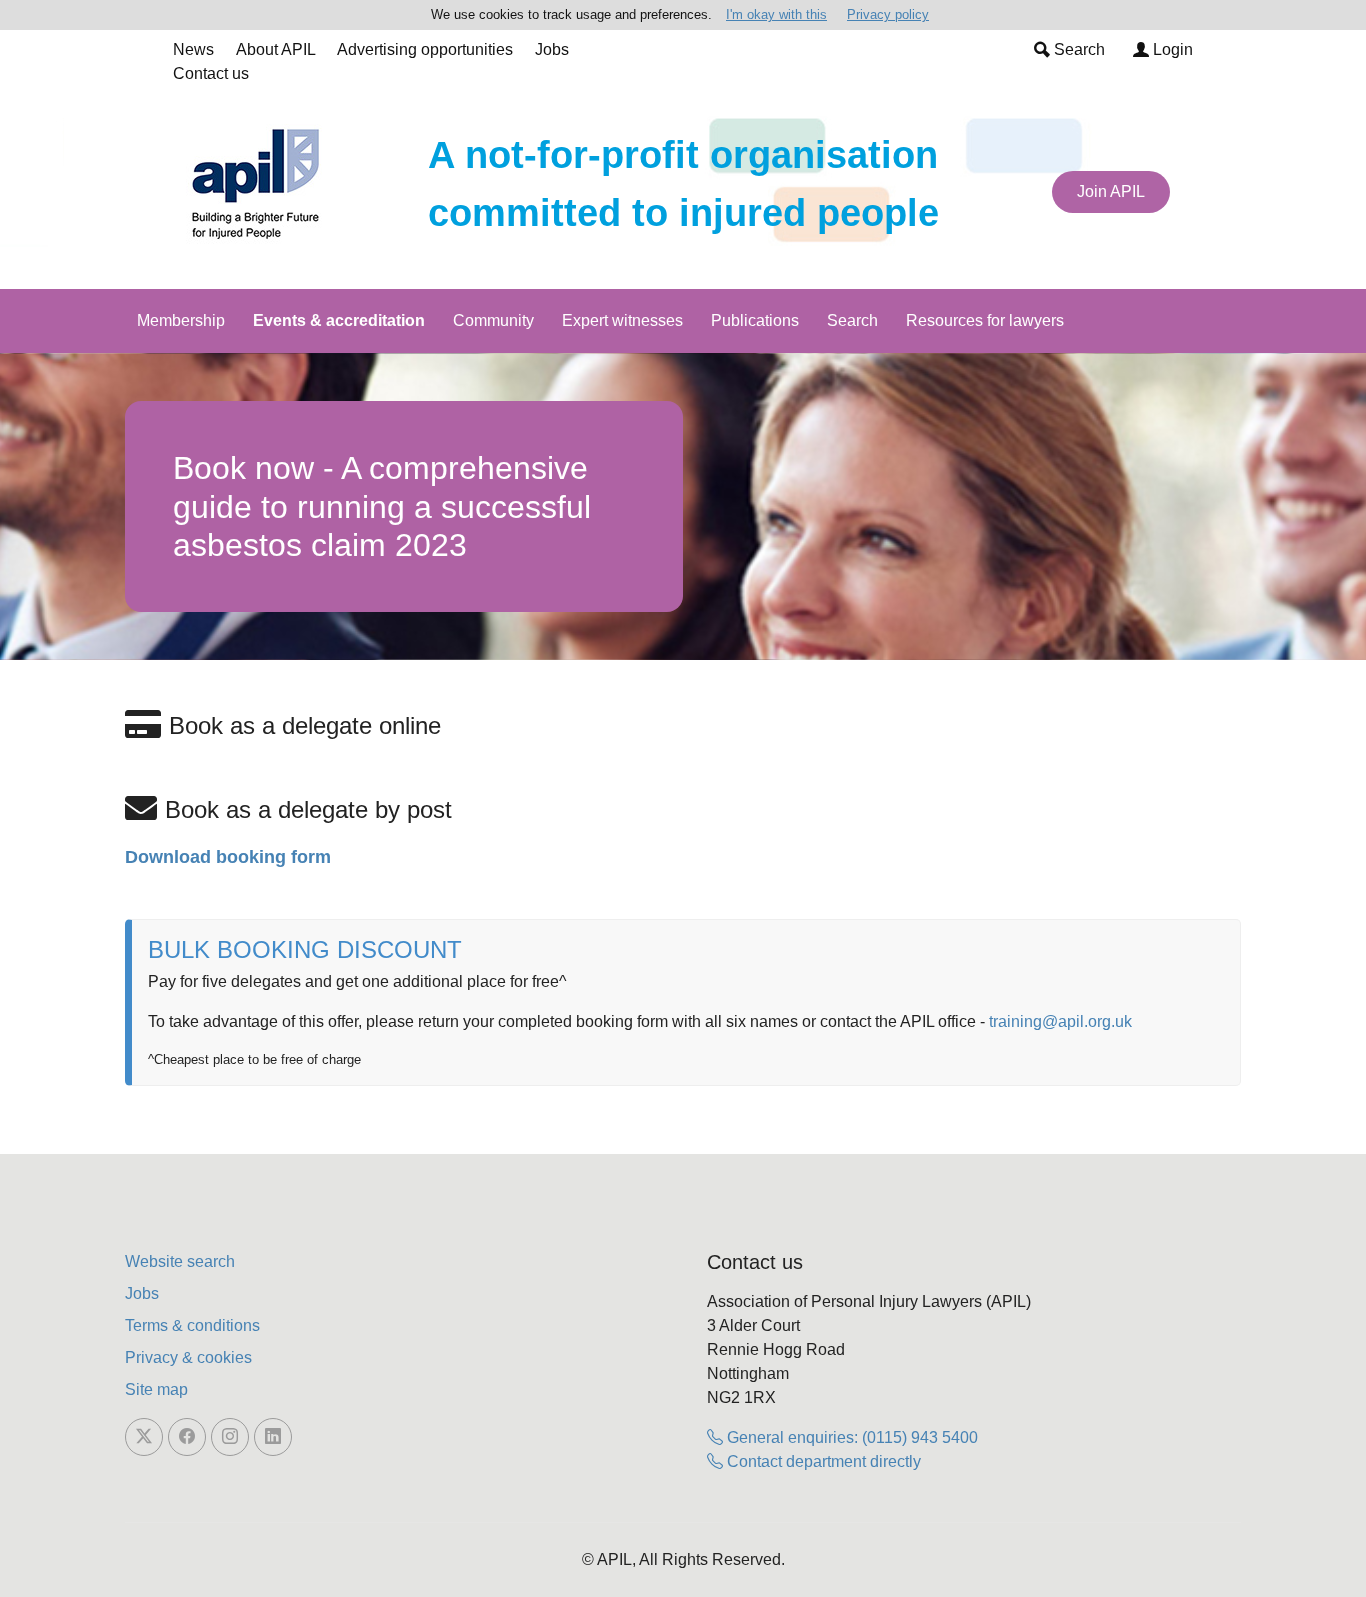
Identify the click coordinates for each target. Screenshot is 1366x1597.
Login (1171, 49)
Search (1077, 49)
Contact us (211, 73)
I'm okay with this (776, 14)
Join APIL (1111, 191)
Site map (156, 1389)
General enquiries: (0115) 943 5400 (850, 1437)
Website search (180, 1261)
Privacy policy (888, 14)
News (193, 49)
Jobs (552, 49)
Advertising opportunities (425, 49)
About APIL (276, 49)
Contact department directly (822, 1461)
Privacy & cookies (188, 1357)
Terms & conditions (192, 1325)
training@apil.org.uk (1060, 1021)
